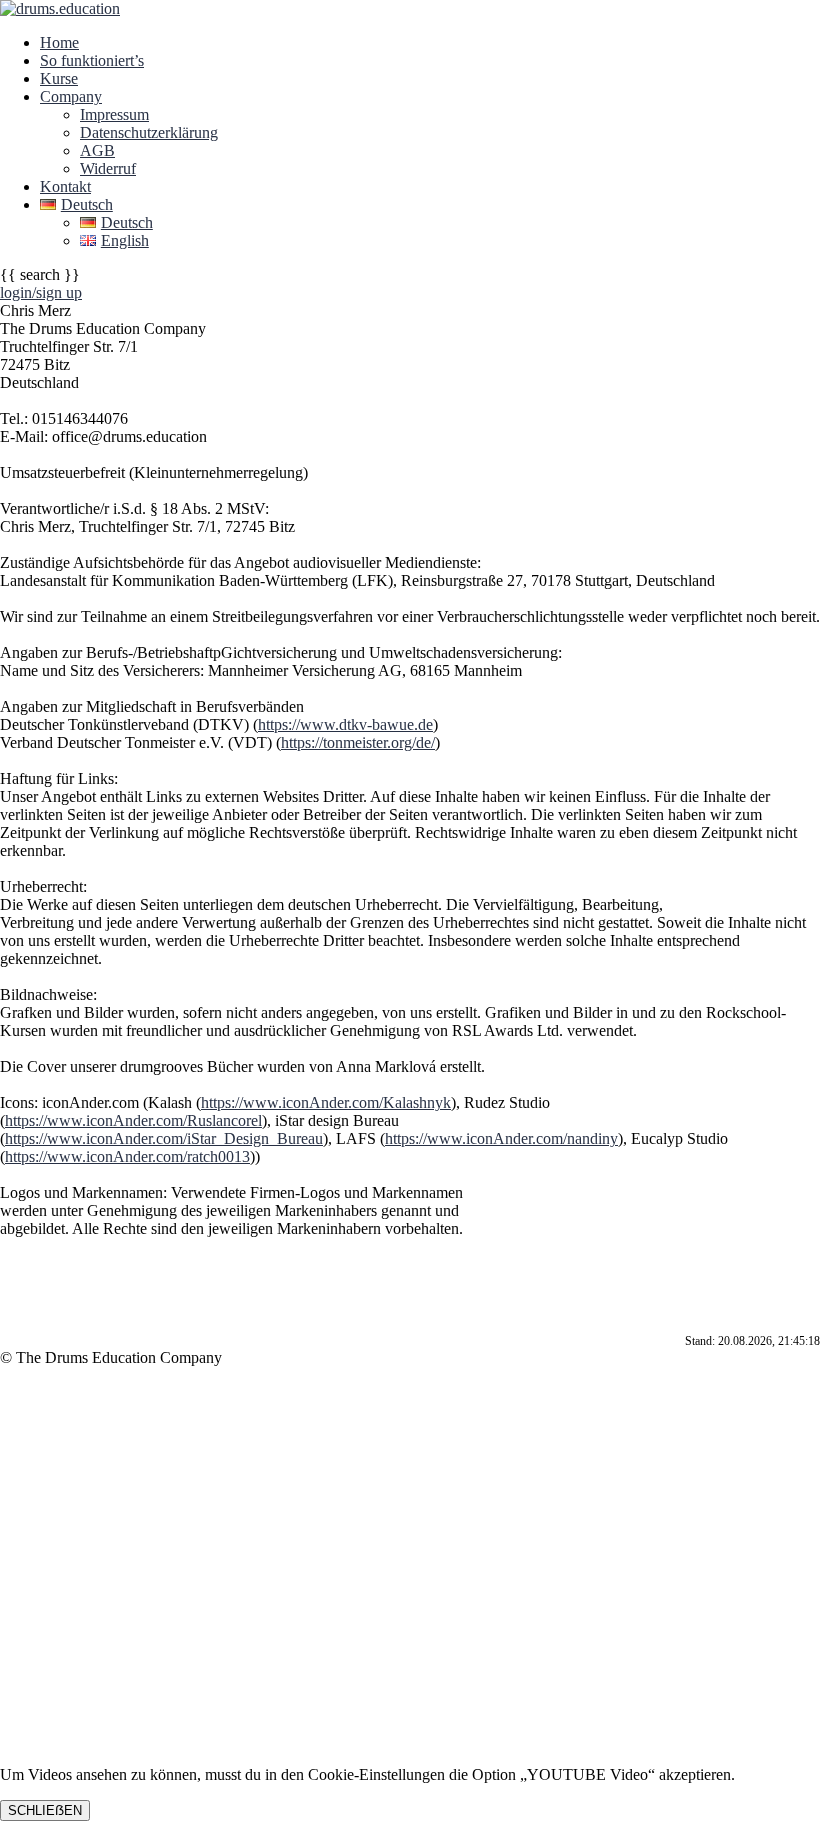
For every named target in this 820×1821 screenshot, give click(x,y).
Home (59, 42)
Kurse (59, 78)
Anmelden (198, 1722)
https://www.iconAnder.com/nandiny (501, 1138)
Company (71, 96)
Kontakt (65, 186)
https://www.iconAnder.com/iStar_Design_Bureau (164, 1138)
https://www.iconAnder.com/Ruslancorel (133, 1120)
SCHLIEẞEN (45, 1810)
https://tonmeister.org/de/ (358, 742)
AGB (97, 150)
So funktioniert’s (92, 60)
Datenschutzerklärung (149, 132)
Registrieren (125, 1722)
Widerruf (108, 168)
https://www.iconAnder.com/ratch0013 (127, 1156)
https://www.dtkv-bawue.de (345, 724)
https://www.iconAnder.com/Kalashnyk (326, 1102)
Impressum (114, 114)
